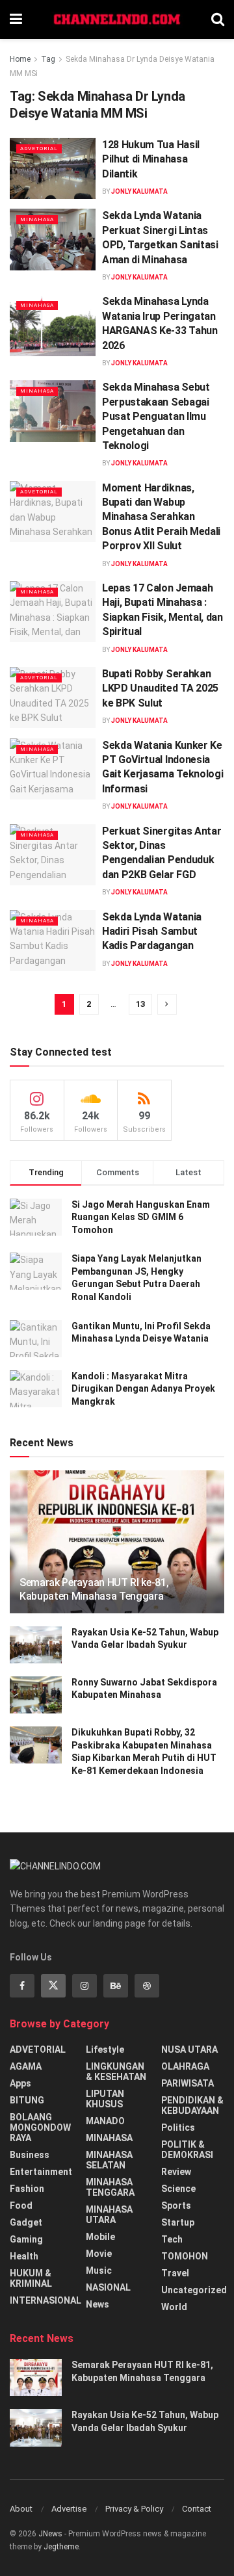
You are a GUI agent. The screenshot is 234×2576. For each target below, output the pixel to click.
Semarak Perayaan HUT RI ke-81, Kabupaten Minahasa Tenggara (94, 1589)
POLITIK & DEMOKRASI (187, 2150)
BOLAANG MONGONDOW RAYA (40, 2127)
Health (24, 2256)
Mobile (100, 2237)
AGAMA (26, 2066)
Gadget (26, 2222)
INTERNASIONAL (45, 2300)
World (174, 2307)
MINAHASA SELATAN (109, 2160)
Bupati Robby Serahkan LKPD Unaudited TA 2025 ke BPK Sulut (160, 688)
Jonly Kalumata (139, 191)
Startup (178, 2222)
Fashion (27, 2189)
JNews (50, 2534)
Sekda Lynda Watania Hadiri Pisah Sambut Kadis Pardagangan (152, 931)
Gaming (26, 2239)
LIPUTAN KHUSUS (105, 2099)
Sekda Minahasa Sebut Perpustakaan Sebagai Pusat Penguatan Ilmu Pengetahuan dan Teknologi (156, 416)
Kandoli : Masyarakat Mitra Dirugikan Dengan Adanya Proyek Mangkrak (143, 1389)
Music (99, 2270)
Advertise (69, 2509)
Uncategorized (194, 2290)
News (97, 2304)
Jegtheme (61, 2547)
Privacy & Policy (134, 2509)
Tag (48, 59)
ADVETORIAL (39, 149)
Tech (172, 2239)
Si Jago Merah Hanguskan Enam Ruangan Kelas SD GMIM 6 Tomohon (141, 1217)
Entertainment (41, 2172)
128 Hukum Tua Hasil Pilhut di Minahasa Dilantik (151, 159)
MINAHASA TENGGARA (110, 2187)
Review (176, 2172)
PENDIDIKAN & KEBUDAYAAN (192, 2105)
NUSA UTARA (189, 2049)
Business (30, 2155)
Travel (175, 2273)
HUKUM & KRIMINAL (31, 2278)
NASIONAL (108, 2287)
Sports (176, 2205)
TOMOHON (185, 2256)
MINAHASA (37, 219)
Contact (197, 2509)
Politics (178, 2127)
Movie (99, 2254)
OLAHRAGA (185, 2066)
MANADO (105, 2121)
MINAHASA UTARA (109, 2215)
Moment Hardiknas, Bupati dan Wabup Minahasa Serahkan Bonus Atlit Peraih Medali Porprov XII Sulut (161, 517)
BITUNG (27, 2100)
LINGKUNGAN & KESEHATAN (116, 2072)
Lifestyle (105, 2049)
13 (140, 1004)
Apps (20, 2083)
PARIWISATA (188, 2083)
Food (21, 2205)
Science (178, 2189)
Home (20, 59)
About (21, 2509)
